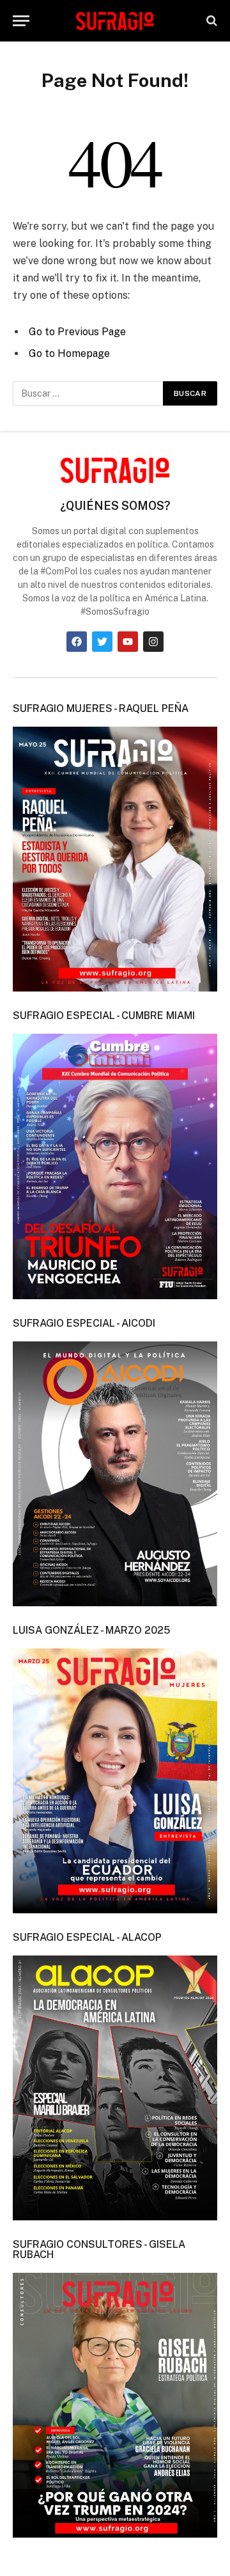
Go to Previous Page (77, 332)
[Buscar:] (88, 393)
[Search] (211, 21)
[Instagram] (153, 642)
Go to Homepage (69, 353)
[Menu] (21, 21)
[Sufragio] (115, 20)
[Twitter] (102, 642)
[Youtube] (128, 642)
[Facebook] (77, 642)
